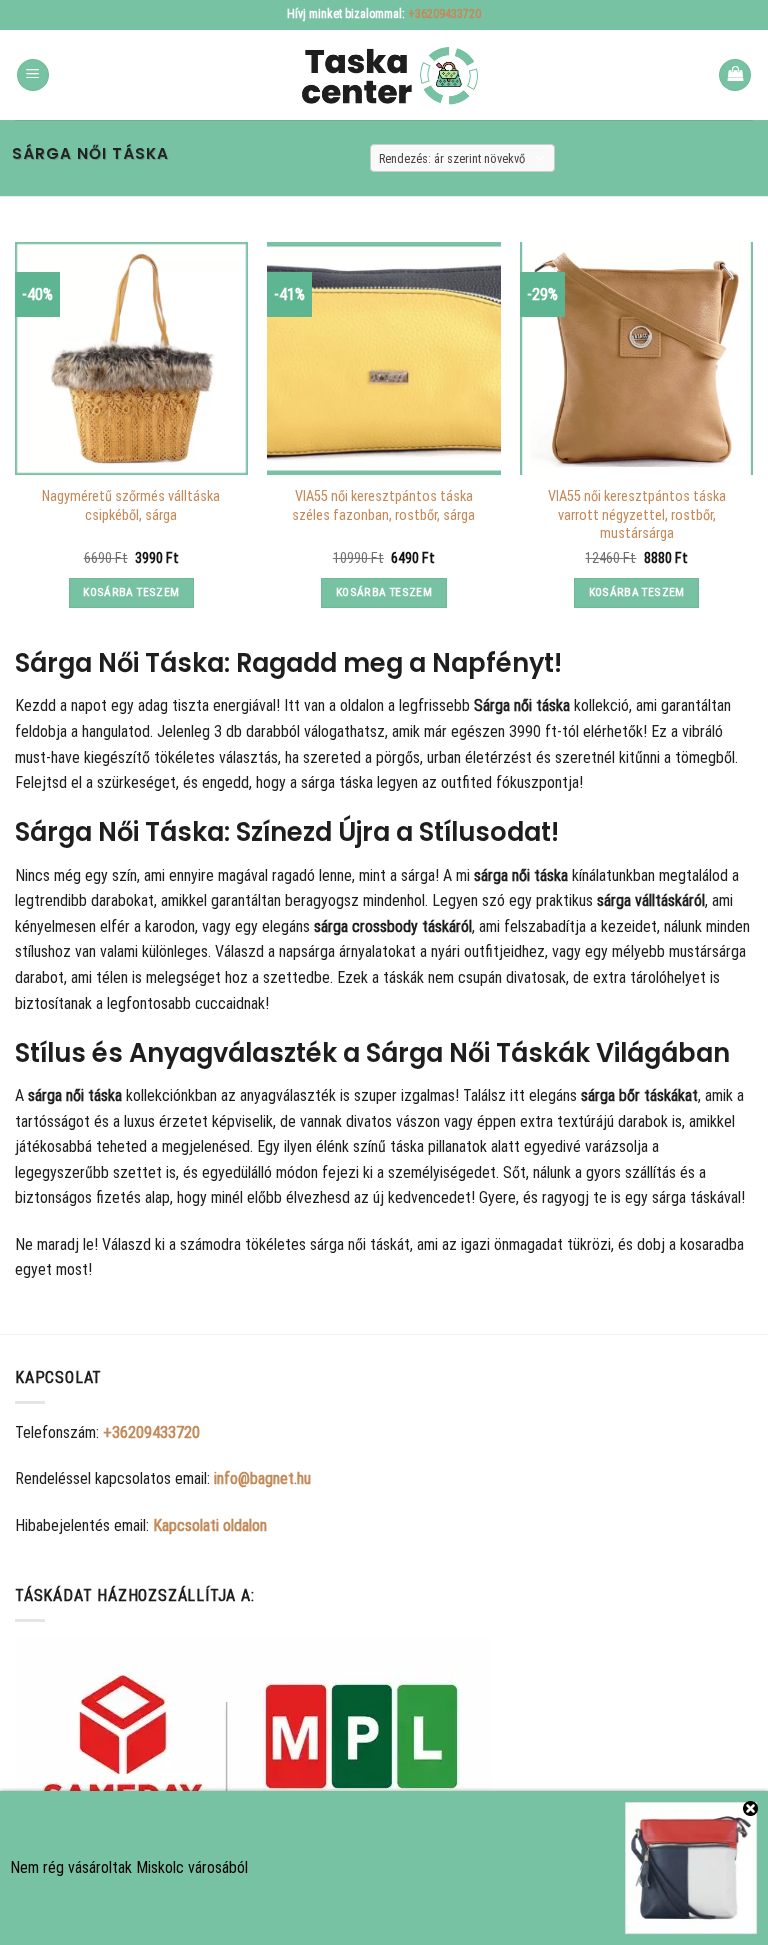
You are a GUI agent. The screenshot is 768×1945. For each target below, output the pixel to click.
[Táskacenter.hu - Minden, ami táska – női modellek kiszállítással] (384, 75)
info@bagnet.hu (262, 1478)
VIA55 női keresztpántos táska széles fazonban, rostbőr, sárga (383, 506)
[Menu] (33, 75)
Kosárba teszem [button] (131, 592)
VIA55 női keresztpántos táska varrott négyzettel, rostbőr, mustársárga (637, 515)
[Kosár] (735, 75)
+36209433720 (444, 14)
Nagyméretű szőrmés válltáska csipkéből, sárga (131, 506)
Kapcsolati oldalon (210, 1525)
